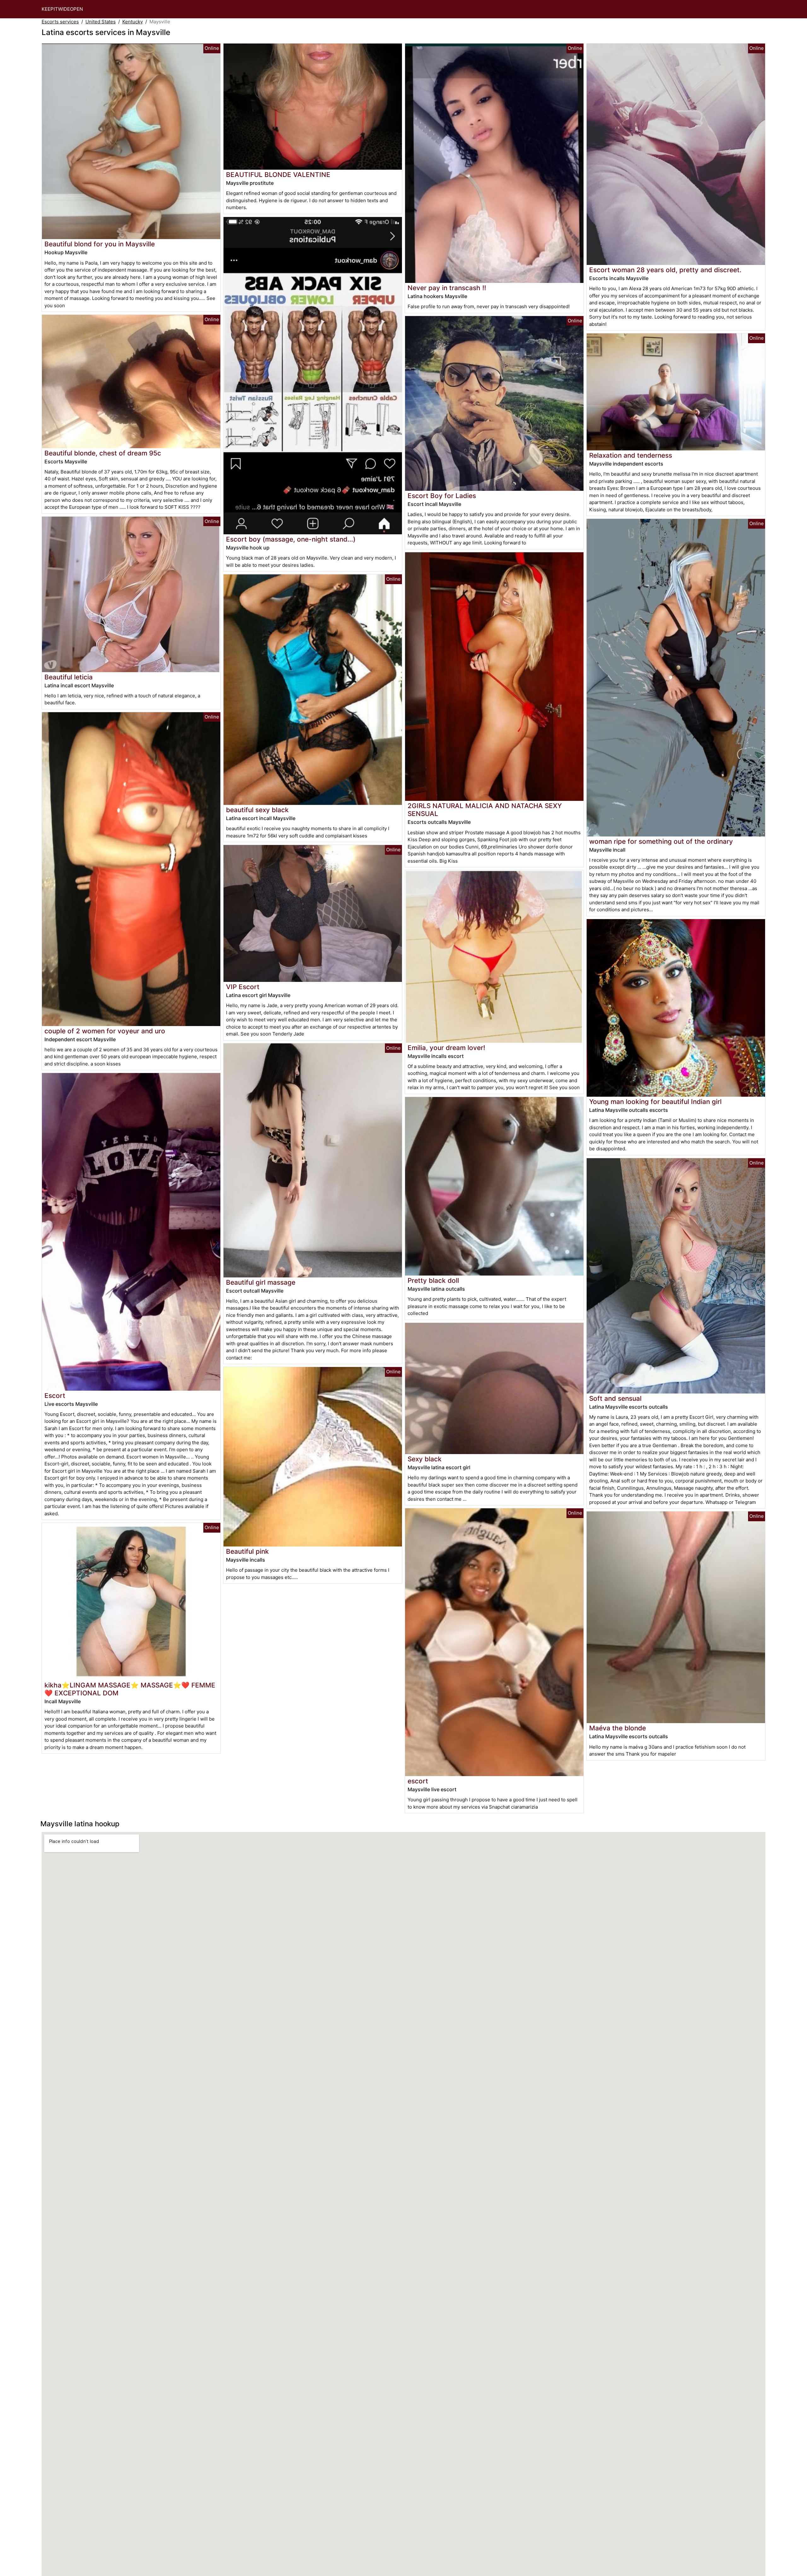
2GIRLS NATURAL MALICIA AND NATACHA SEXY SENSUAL (485, 810)
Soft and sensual (615, 1398)
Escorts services (60, 22)
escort (418, 1781)
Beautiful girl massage (261, 1282)
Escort (55, 1396)
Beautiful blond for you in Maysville (100, 244)
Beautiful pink (247, 1551)
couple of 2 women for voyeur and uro (105, 1031)
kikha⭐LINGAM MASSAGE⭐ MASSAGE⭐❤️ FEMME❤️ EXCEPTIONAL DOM (130, 1689)
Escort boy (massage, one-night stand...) (291, 539)
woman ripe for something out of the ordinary (661, 841)
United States (101, 22)
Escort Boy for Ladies (442, 496)
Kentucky (133, 22)
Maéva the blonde (618, 1728)
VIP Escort (243, 987)
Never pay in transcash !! (447, 288)
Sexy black (425, 1459)
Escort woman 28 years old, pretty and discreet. (665, 270)
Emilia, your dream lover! (446, 1048)
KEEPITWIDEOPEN (62, 9)
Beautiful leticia (69, 677)
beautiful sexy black (257, 810)
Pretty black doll (433, 1280)
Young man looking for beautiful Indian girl (655, 1102)
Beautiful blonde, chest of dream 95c (103, 453)
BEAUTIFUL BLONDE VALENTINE (278, 175)
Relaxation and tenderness (631, 455)
